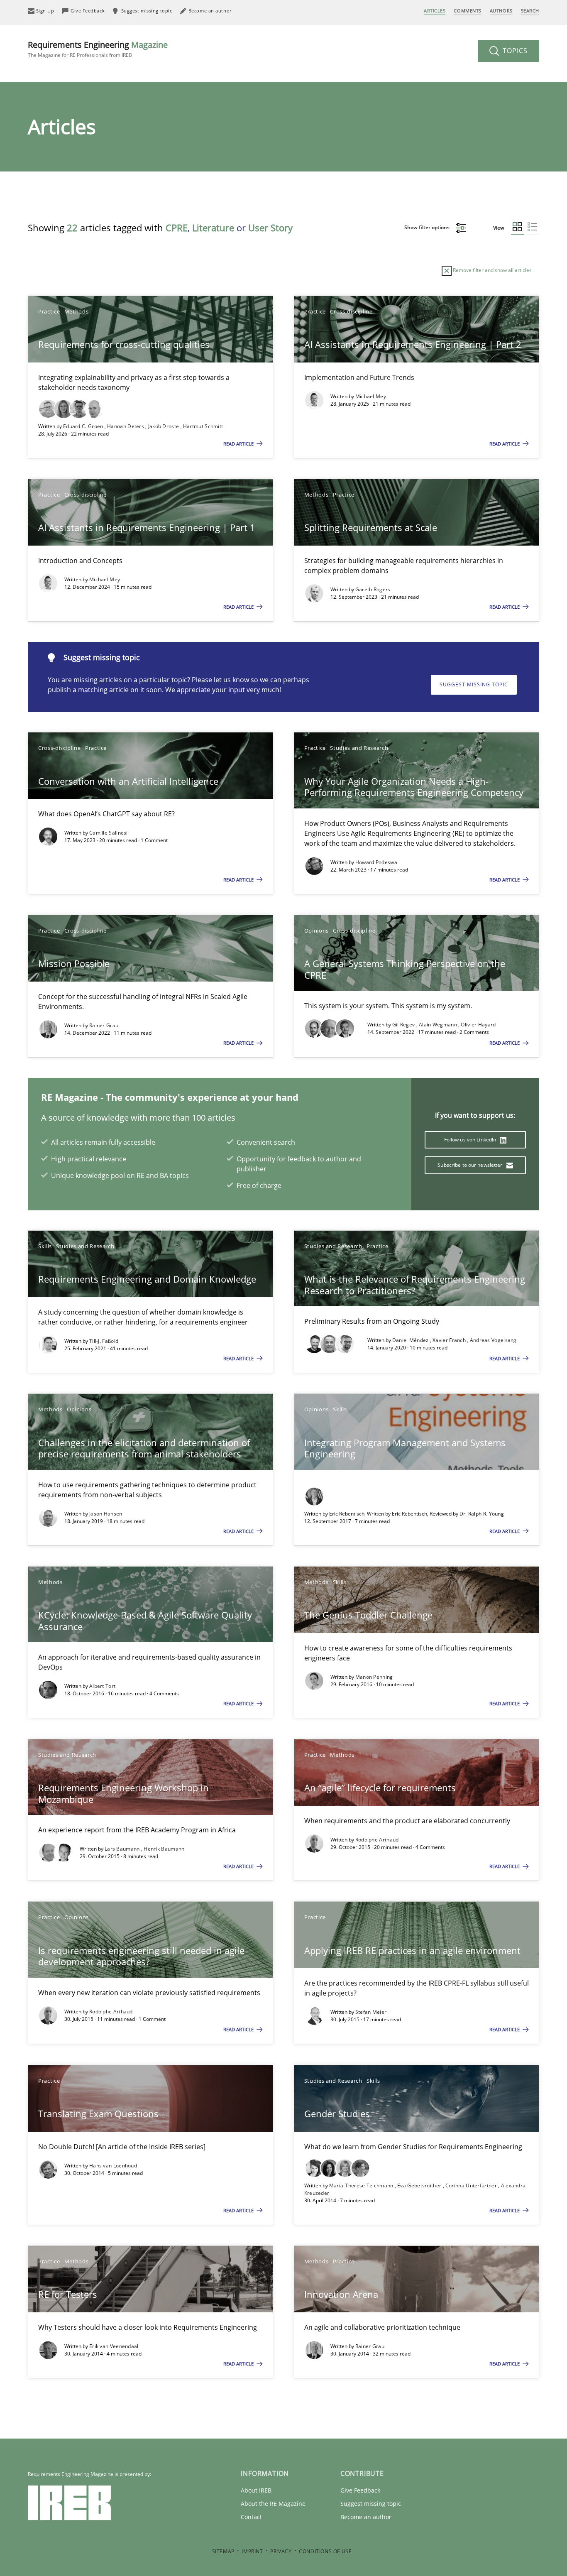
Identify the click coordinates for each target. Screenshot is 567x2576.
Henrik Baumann (164, 1849)
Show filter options (428, 227)
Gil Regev (404, 1025)
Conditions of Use (325, 2551)
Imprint (252, 2551)
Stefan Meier (371, 2012)
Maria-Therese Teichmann (362, 2185)
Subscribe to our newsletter (470, 1165)
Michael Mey (371, 396)
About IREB (256, 2490)
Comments (467, 11)
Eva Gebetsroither (420, 2185)
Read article (239, 444)
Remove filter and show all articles (492, 270)
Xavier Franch (450, 1340)
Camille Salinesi (109, 833)
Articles (435, 11)
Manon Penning (374, 1677)
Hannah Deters (126, 426)
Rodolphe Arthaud (377, 1840)
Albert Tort (102, 1686)
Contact (251, 2517)
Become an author (366, 2517)
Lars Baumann (123, 1849)
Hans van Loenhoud (113, 2166)
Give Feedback (360, 2490)
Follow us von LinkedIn (471, 1140)
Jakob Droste (164, 426)
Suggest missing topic (474, 684)
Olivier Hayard (478, 1025)
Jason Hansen (106, 1514)
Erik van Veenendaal (114, 2346)
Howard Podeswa (376, 862)
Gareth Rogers (373, 589)
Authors (501, 11)
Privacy (281, 2551)
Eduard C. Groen (84, 426)
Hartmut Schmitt (203, 426)
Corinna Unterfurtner (472, 2185)
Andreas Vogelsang (493, 1340)
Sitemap (223, 2551)
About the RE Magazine (273, 2504)
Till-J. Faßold (104, 1341)
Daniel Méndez (411, 1340)
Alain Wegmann (439, 1025)
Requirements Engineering (98, 49)
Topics (514, 51)
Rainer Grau (104, 1025)
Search (530, 11)
